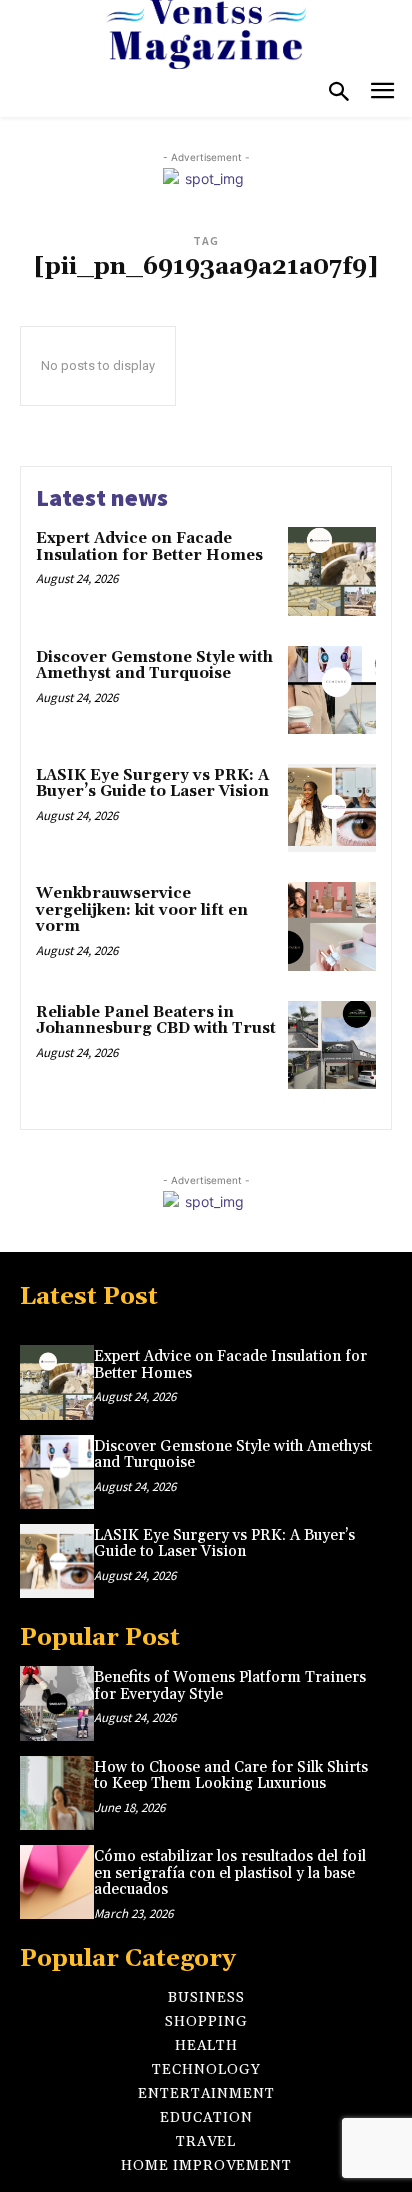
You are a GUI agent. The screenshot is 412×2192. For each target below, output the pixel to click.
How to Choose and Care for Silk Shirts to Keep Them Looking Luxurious (231, 1776)
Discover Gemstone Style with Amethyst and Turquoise (154, 666)
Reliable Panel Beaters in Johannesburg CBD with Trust (156, 1021)
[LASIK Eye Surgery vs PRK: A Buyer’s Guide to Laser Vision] (332, 808)
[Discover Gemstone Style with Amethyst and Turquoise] (332, 690)
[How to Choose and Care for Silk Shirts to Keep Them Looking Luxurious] (57, 1793)
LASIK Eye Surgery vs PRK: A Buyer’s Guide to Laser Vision (152, 784)
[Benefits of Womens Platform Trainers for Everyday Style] (57, 1703)
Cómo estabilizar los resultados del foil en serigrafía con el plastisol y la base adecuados (230, 1873)
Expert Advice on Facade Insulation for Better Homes (149, 547)
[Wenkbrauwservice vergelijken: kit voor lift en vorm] (332, 926)
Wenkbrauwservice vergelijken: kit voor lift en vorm (142, 910)
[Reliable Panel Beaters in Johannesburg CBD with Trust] (332, 1045)
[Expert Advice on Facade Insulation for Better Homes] (332, 571)
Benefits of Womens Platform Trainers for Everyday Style (230, 1686)
